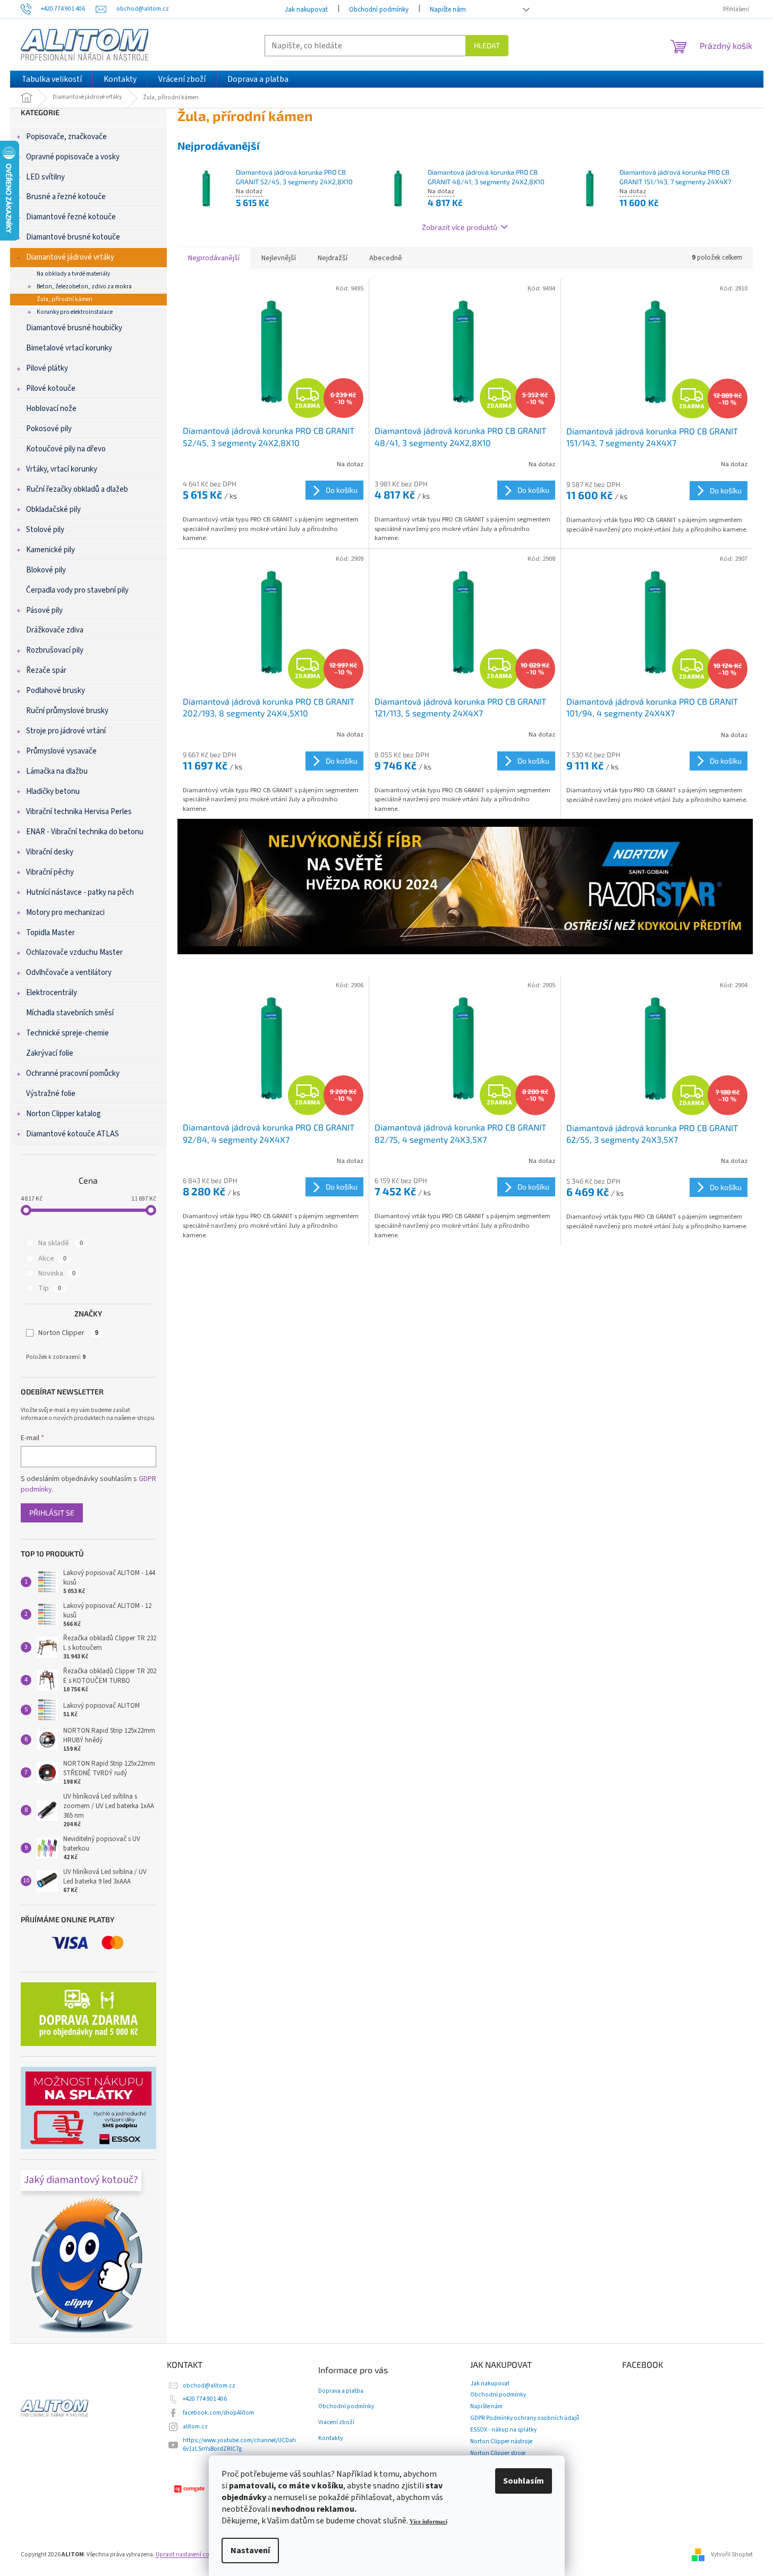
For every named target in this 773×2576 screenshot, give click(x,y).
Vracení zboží (336, 2423)
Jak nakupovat (306, 10)
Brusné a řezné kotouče (66, 197)
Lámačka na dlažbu (57, 771)
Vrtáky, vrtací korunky (62, 469)
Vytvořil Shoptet (732, 2554)
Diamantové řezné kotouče (71, 217)
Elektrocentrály (52, 993)
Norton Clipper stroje (498, 2453)
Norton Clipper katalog (63, 1114)
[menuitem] (52, 79)
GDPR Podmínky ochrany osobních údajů (525, 2418)
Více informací (428, 2522)
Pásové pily (44, 610)
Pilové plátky (47, 368)
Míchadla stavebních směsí (70, 1013)
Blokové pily (46, 570)
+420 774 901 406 (205, 2399)
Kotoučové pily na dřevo (66, 449)
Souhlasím (524, 2481)
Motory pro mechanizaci (65, 913)
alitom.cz (195, 2427)
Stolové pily (45, 530)
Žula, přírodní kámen (65, 299)
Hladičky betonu (53, 791)
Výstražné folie (51, 1094)
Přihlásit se (52, 1513)
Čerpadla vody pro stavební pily (77, 590)
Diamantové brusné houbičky (74, 328)
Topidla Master (50, 933)
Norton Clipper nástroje (501, 2441)
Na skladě (61, 1243)
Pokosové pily (49, 429)
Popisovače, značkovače (66, 137)
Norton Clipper (68, 1333)
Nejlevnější (279, 258)
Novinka (57, 1273)
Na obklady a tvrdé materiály (73, 274)
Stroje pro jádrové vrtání (66, 731)
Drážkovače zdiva (55, 630)
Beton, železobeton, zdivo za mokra (84, 286)
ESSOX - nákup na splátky (503, 2430)
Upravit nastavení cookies (189, 2554)
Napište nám (448, 10)
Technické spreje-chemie (67, 1033)
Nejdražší (333, 258)
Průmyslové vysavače (61, 751)
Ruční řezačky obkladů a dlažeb (77, 489)
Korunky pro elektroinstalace (75, 312)
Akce (52, 1259)
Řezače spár (46, 670)
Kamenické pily (50, 550)
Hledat (487, 45)
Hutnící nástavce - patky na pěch (80, 892)
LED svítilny (45, 177)
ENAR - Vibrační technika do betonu (85, 832)
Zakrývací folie (50, 1053)
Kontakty (330, 2438)
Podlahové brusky (56, 691)
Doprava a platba (341, 2391)
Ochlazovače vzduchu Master (74, 952)
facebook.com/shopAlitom (218, 2413)
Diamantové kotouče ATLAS (73, 1134)
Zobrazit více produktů (460, 227)
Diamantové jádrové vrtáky (70, 257)
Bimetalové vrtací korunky (69, 348)
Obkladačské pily (53, 510)
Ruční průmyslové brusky (67, 711)
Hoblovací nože (51, 409)
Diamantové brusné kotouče (73, 237)
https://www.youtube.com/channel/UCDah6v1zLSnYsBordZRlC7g (239, 2445)
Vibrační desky (50, 852)
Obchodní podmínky (379, 10)
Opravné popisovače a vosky (73, 157)
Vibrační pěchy (50, 872)
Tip (50, 1288)
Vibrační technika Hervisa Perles (79, 812)
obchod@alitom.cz (209, 2386)
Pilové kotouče (51, 388)
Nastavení (250, 2551)
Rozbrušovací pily (55, 650)
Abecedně (386, 258)
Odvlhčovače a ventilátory (69, 973)
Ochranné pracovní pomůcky (73, 1073)
